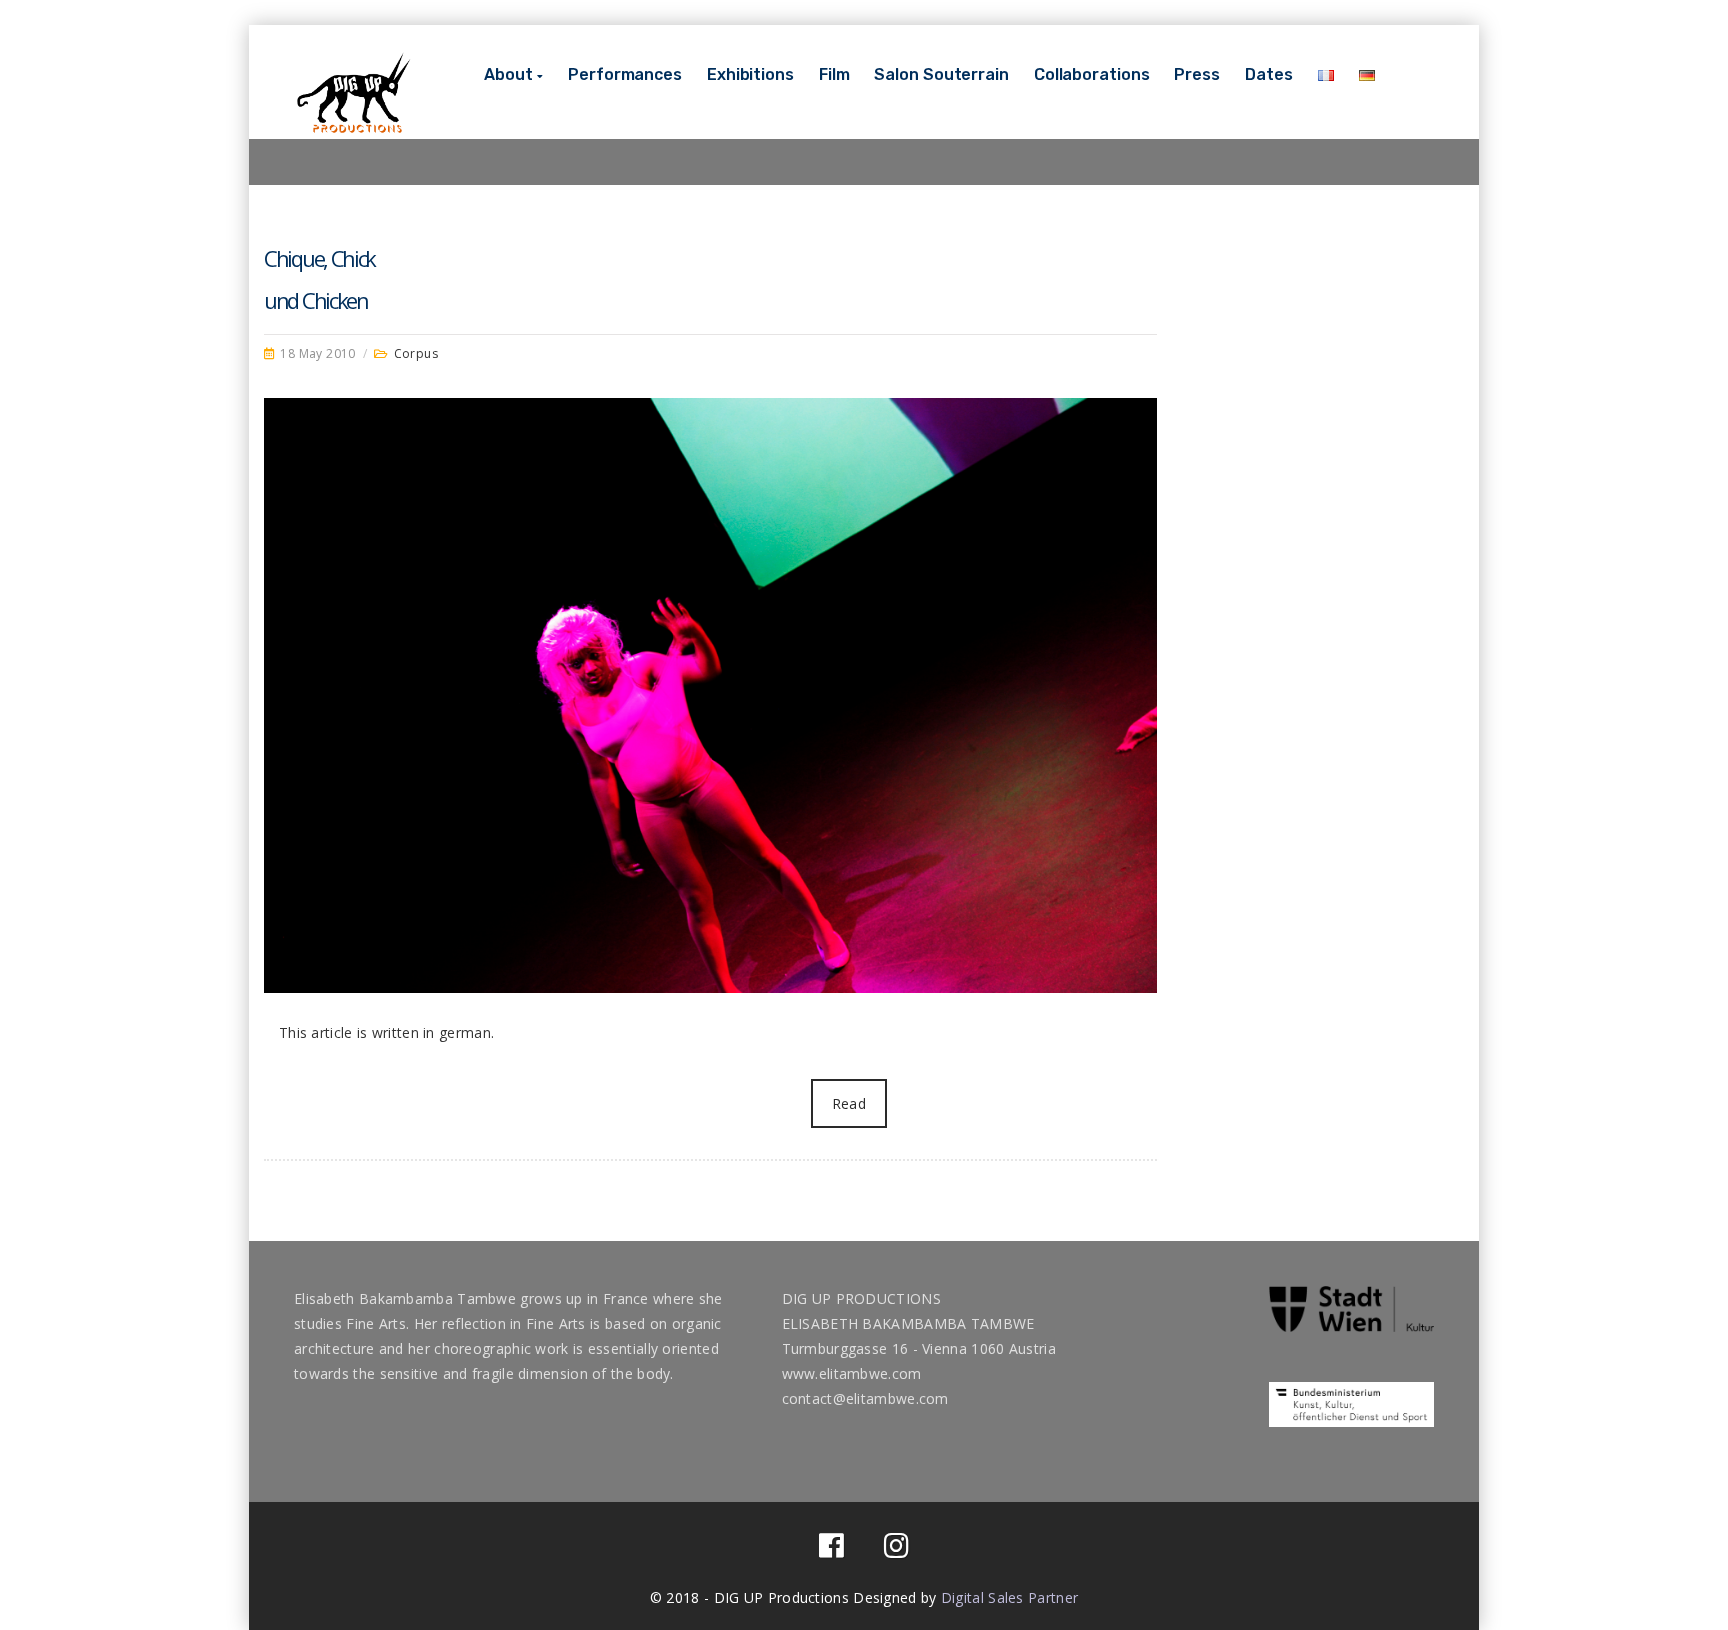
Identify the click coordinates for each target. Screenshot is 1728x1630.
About (508, 74)
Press (1197, 74)
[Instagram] (896, 1550)
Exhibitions (750, 74)
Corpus (416, 353)
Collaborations (1092, 74)
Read (849, 1103)
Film (834, 74)
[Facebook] (831, 1550)
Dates (1269, 74)
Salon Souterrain (941, 74)
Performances (625, 74)
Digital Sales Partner (1009, 1597)
